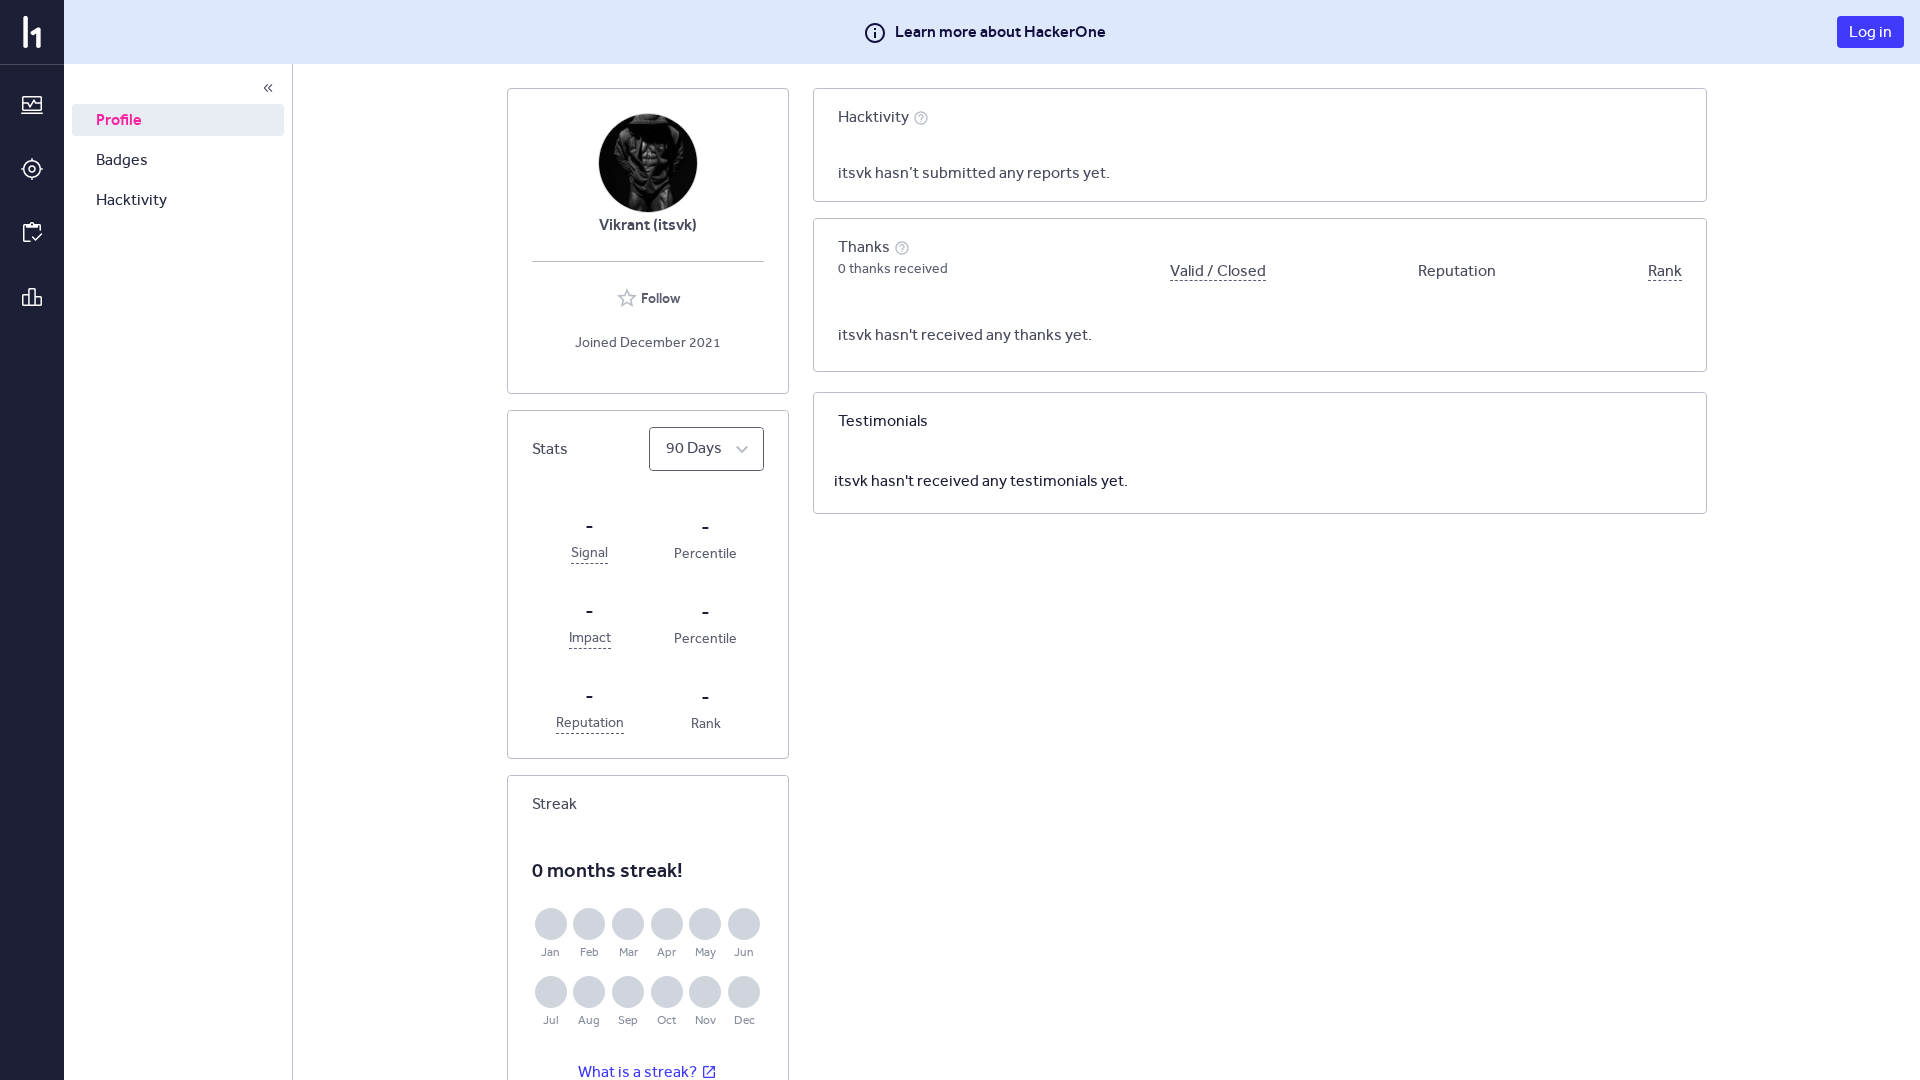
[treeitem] (178, 120)
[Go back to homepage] (32, 32)
